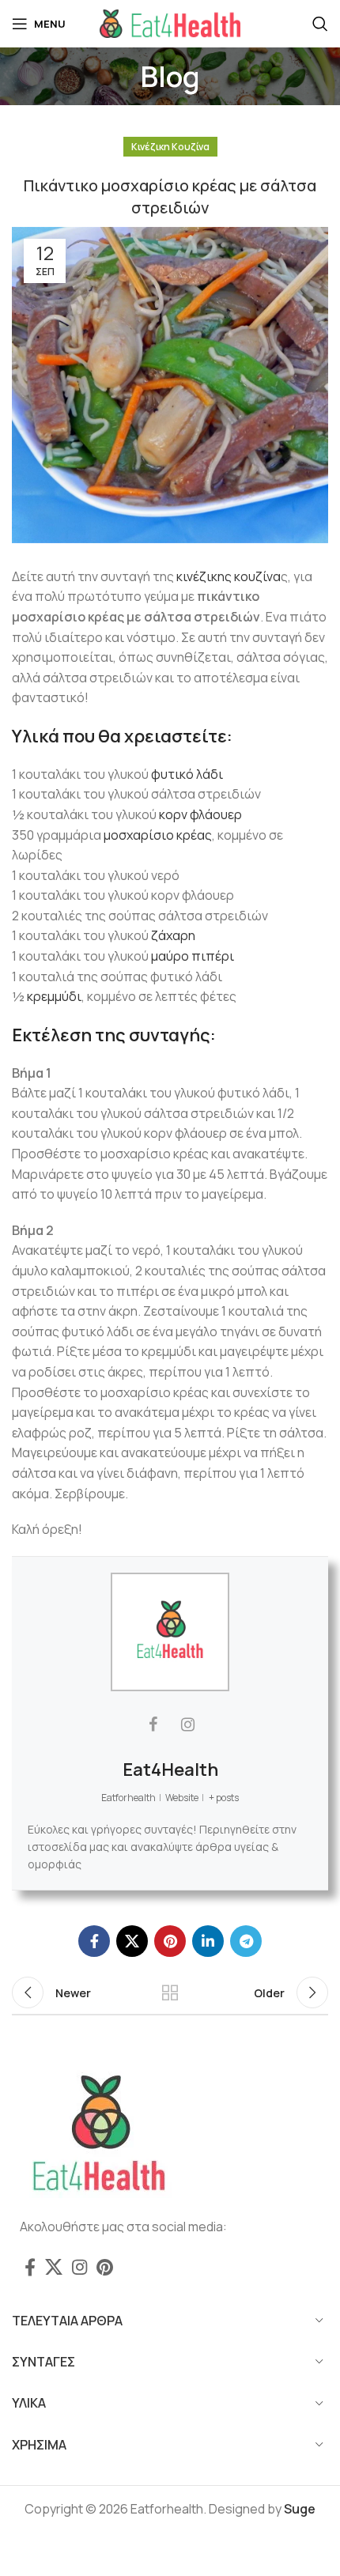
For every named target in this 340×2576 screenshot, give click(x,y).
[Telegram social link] (246, 1941)
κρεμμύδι (54, 996)
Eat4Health (170, 1770)
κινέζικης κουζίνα (229, 576)
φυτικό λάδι (187, 774)
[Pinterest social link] (170, 1941)
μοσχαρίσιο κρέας (158, 835)
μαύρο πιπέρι (193, 956)
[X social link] (132, 1941)
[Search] (320, 24)
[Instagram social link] (79, 2267)
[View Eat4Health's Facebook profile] (153, 1724)
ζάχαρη (173, 935)
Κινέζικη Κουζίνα (170, 147)
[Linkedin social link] (208, 1941)
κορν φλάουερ (200, 814)
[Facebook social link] (94, 1941)
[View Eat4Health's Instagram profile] (187, 1724)
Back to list (170, 1992)
